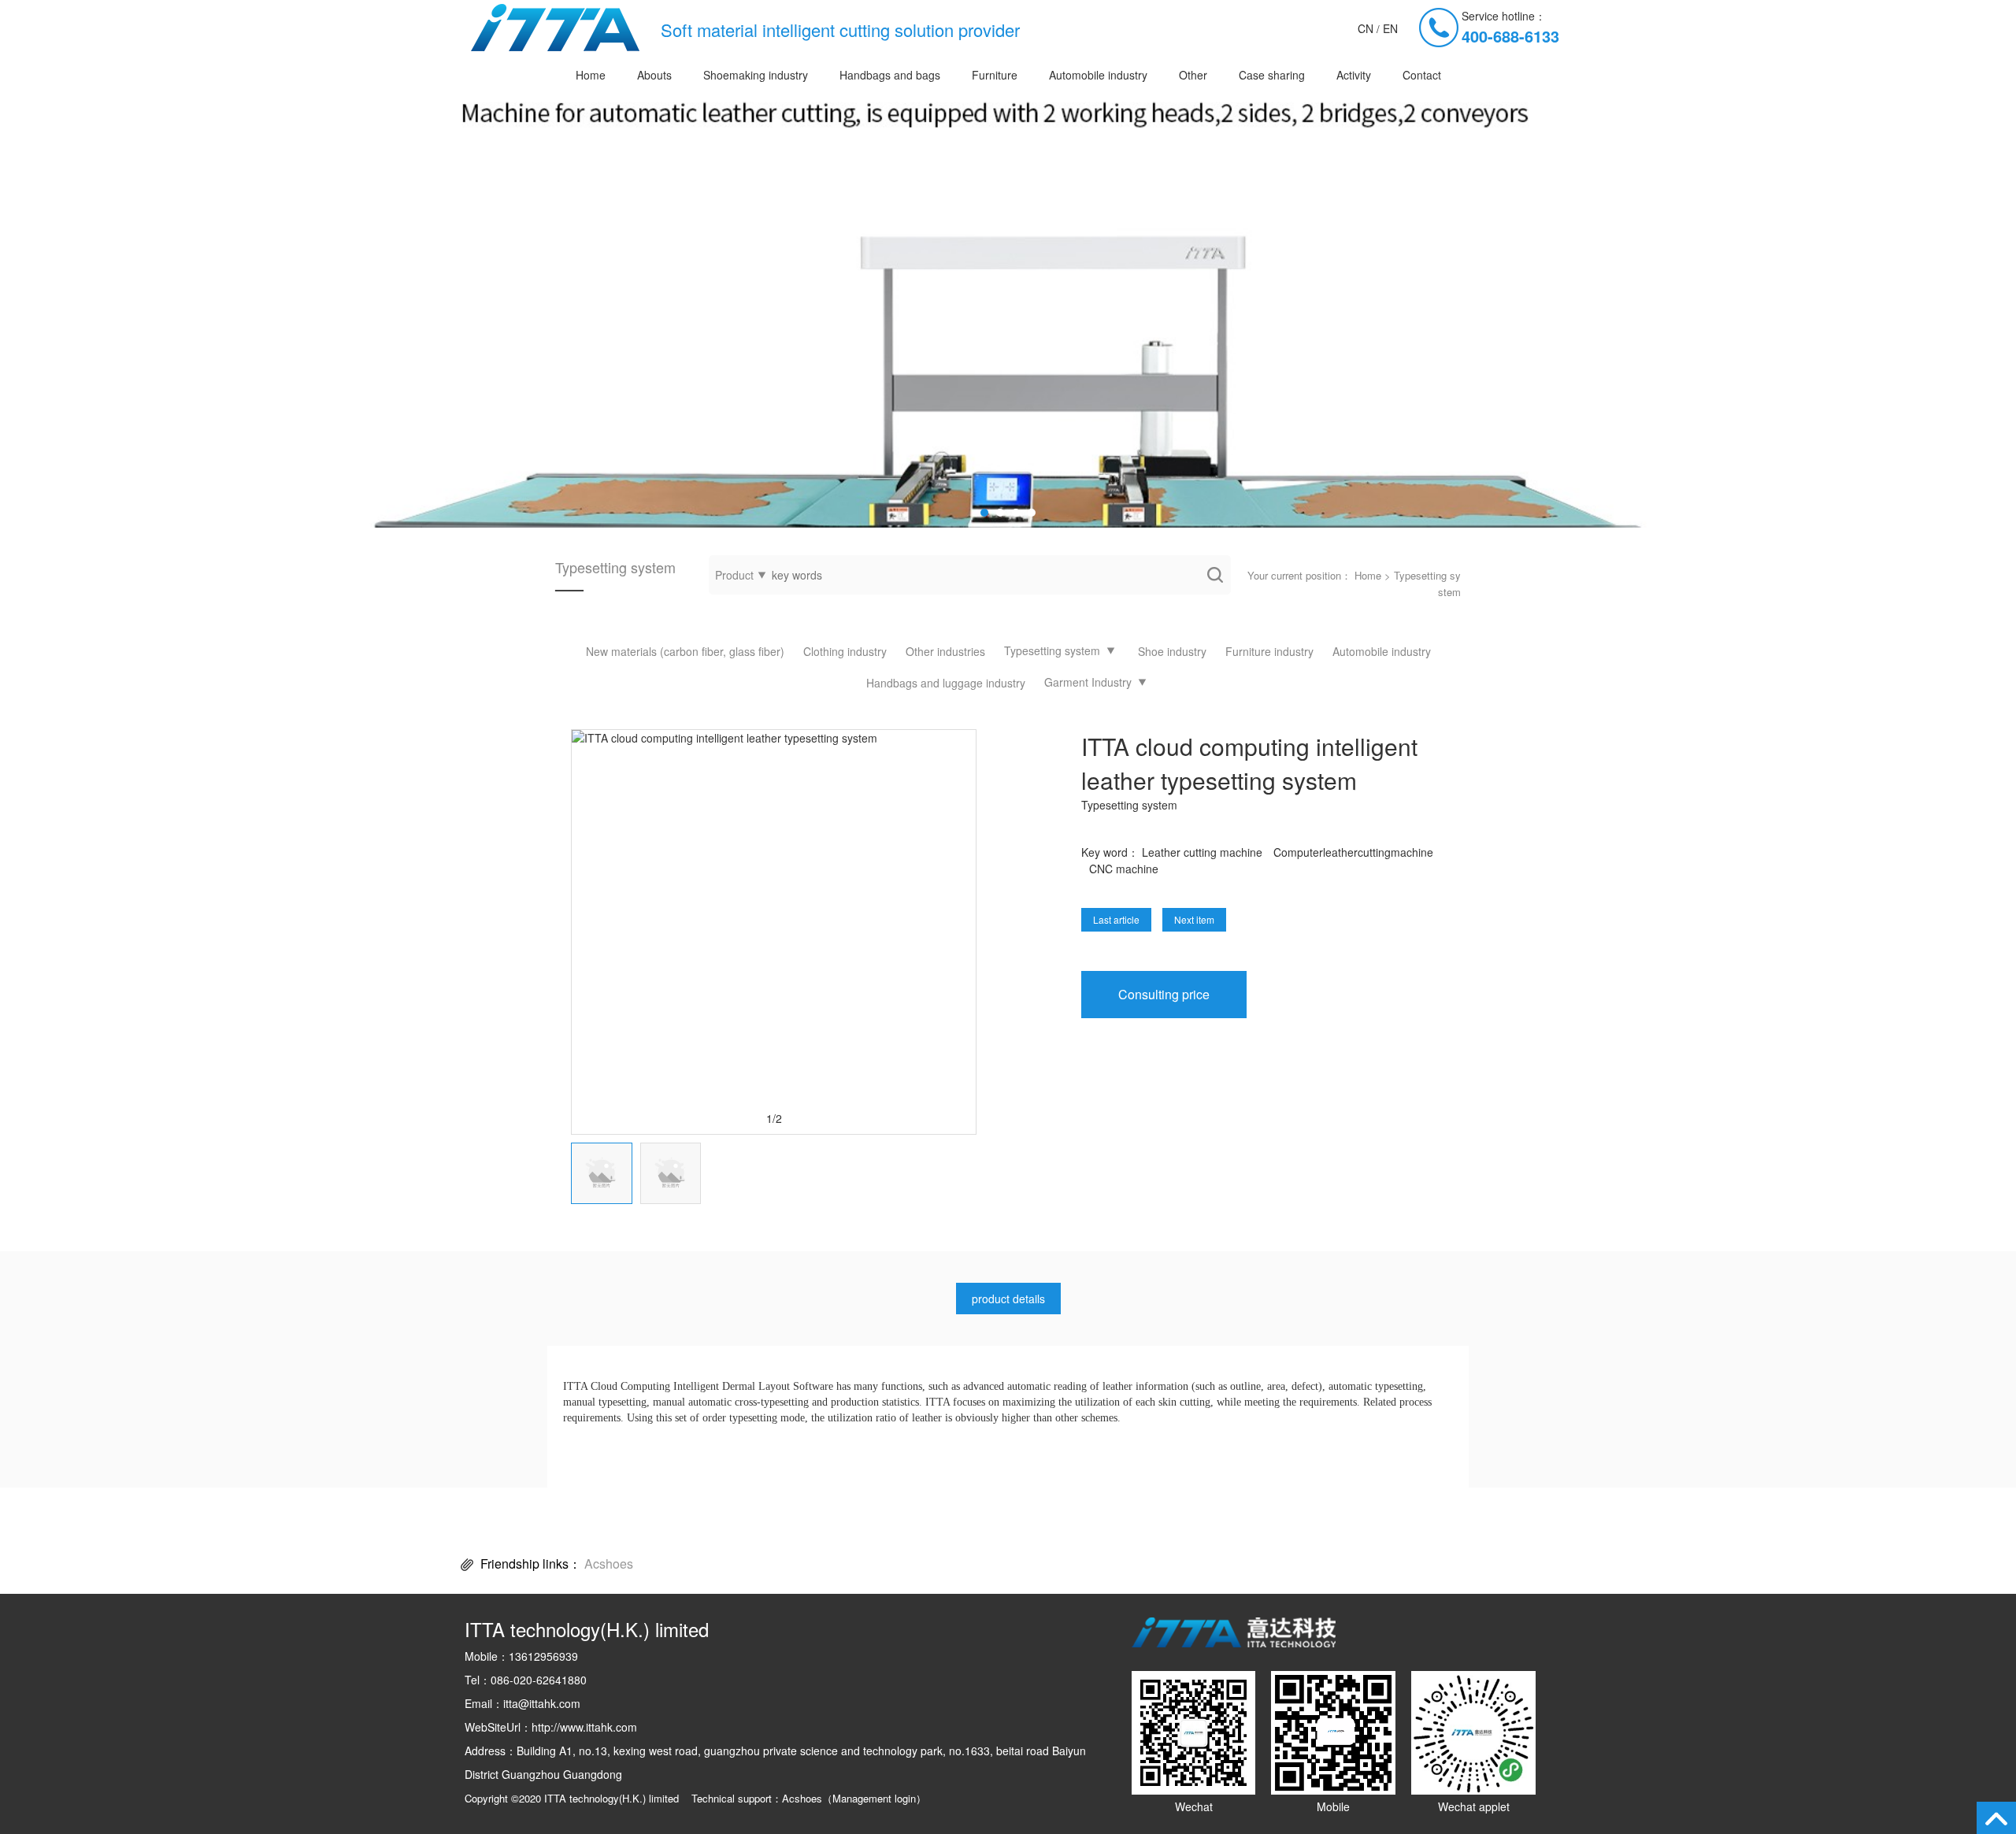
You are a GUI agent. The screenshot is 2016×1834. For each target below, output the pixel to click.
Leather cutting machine (1202, 852)
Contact (1422, 75)
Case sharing (1272, 75)
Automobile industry (1098, 75)
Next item (1194, 919)
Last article (1116, 919)
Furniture (995, 75)
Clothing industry (845, 651)
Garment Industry (1088, 682)
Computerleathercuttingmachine (1353, 852)
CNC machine (1124, 869)
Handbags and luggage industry (946, 683)
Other (1193, 75)
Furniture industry (1269, 651)
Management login (874, 1798)
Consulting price (1164, 994)
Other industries (945, 651)
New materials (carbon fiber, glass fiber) (685, 651)
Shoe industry (1172, 651)
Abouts (654, 75)
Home (591, 75)
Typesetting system (1052, 650)
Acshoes (609, 1564)
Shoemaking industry (756, 75)
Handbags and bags (890, 75)
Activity (1354, 75)
